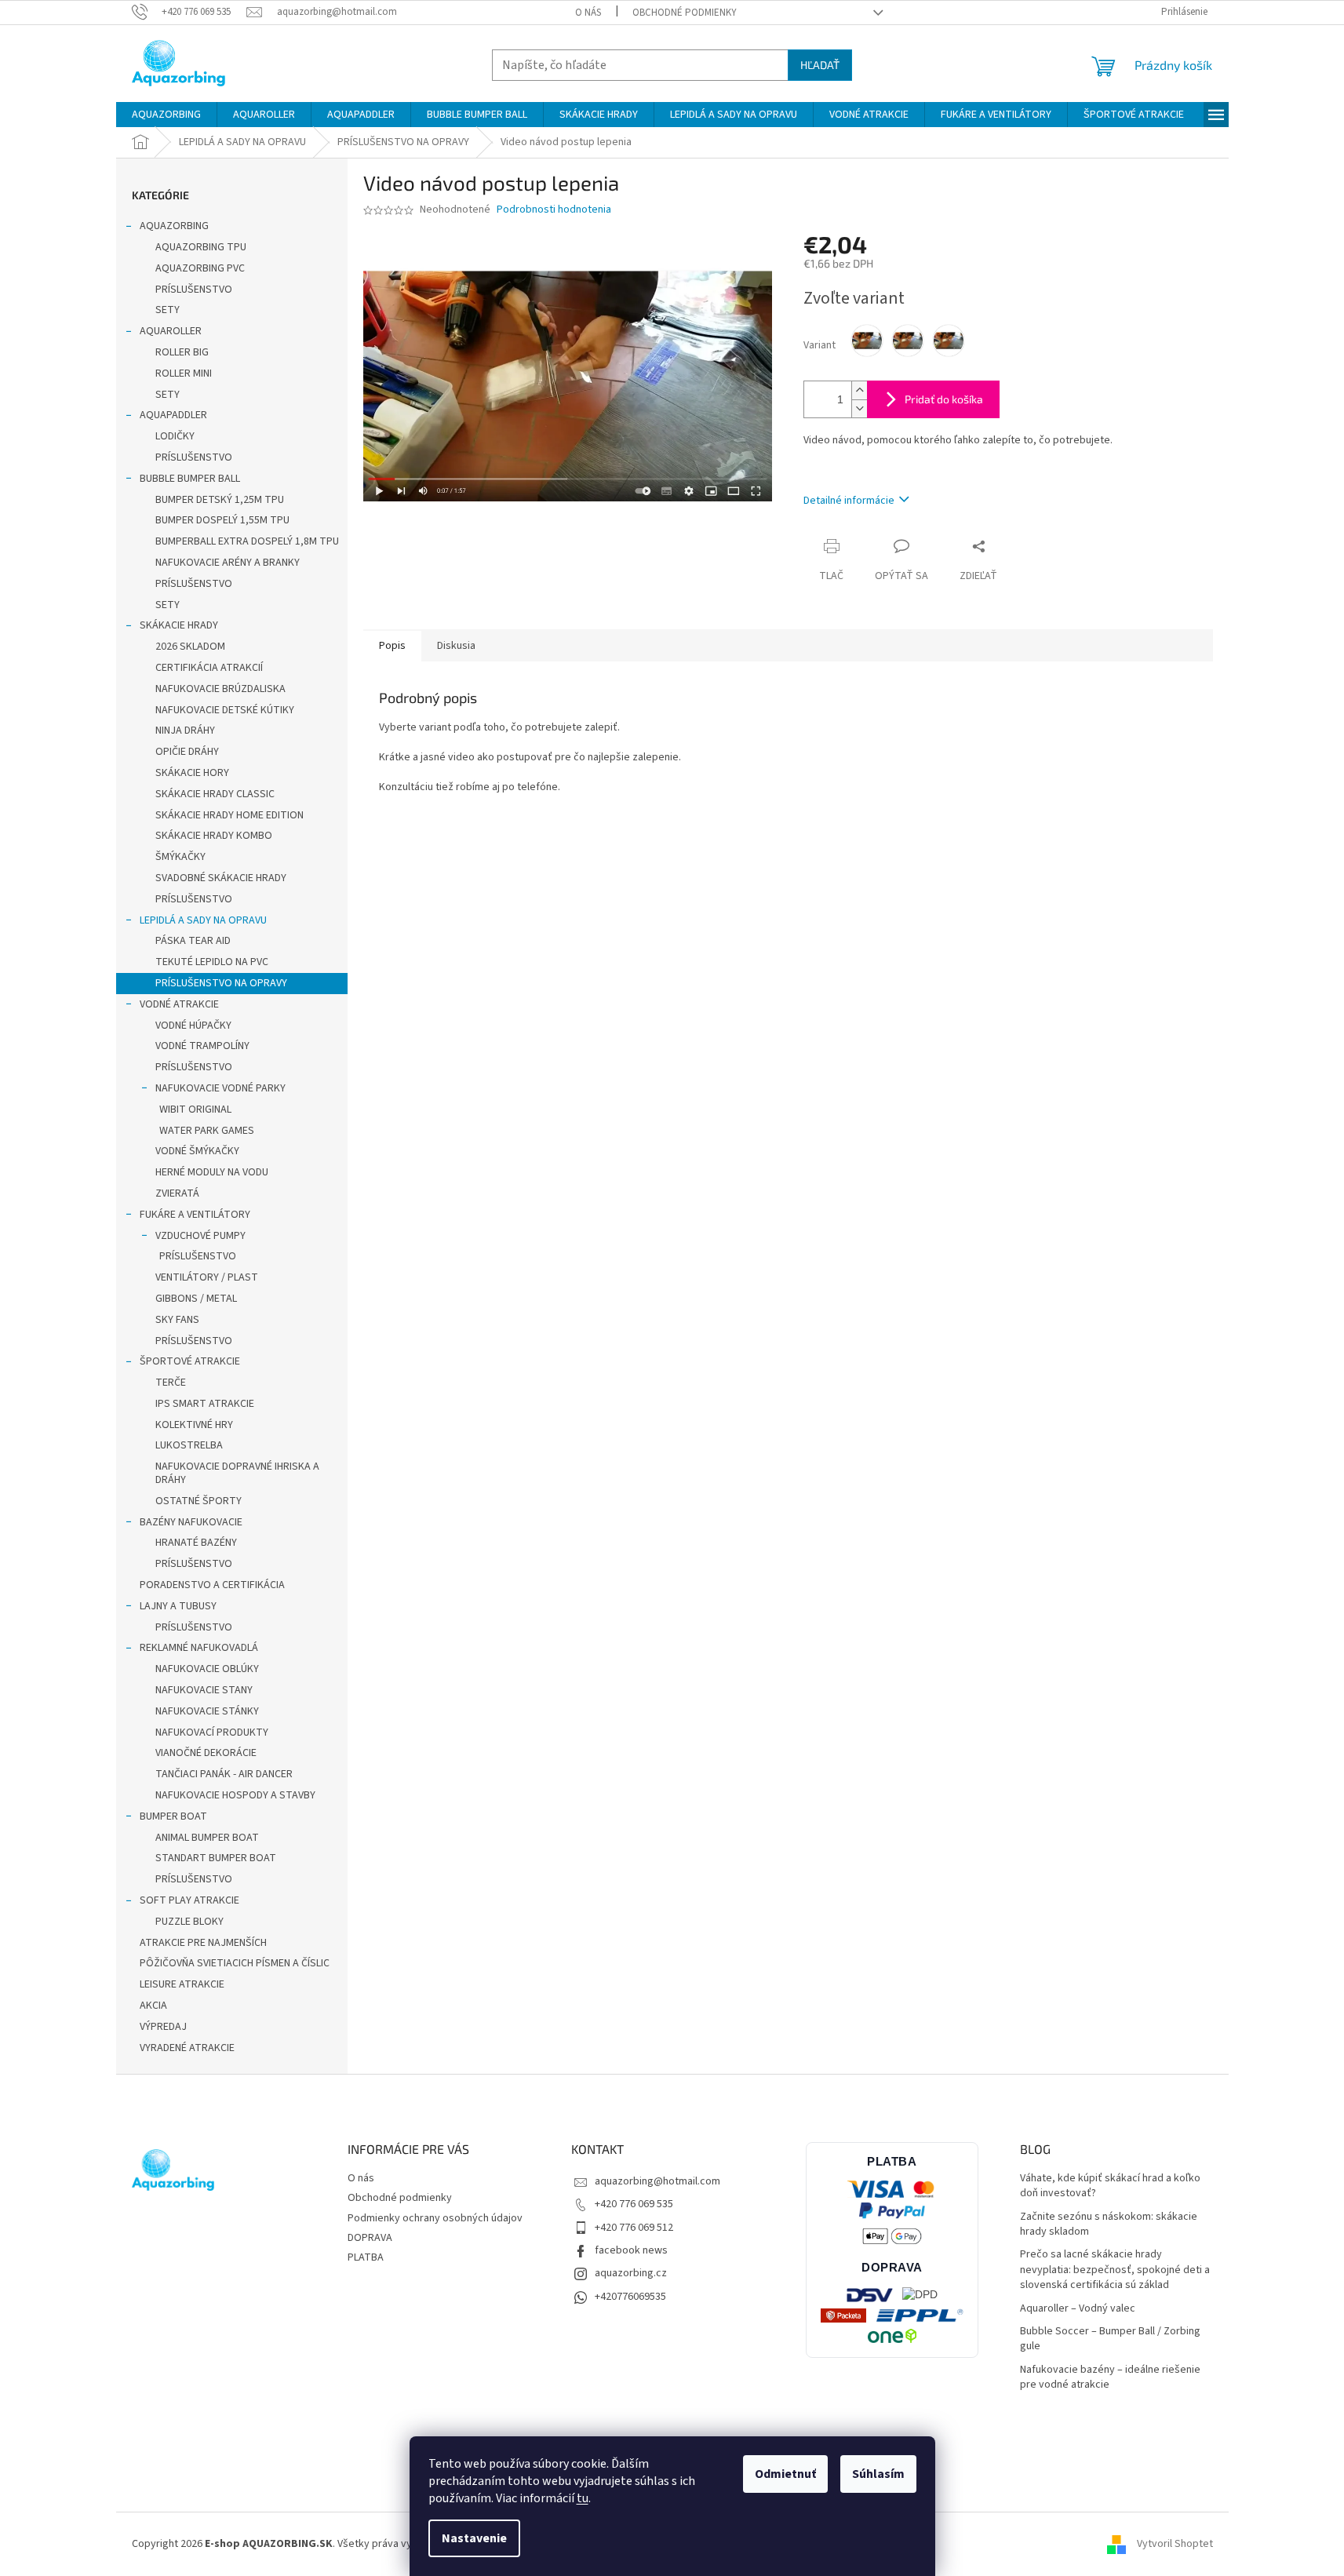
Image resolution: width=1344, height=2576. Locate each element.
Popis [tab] (392, 646)
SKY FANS (177, 1320)
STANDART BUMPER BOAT (216, 1858)
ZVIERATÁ (177, 1193)
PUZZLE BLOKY (189, 1922)
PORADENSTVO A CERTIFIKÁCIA (212, 1585)
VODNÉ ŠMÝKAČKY (197, 1151)
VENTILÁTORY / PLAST (207, 1277)
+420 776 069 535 (634, 2204)
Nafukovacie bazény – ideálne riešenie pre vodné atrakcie (1110, 2377)
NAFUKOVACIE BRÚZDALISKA (220, 689)
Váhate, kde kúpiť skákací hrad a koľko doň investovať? (1110, 2186)
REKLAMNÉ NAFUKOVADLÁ (199, 1648)
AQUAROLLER (171, 331)
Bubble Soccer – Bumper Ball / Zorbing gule (1110, 2339)
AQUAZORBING (174, 226)
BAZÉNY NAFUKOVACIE (191, 1522)
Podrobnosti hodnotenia (554, 210)
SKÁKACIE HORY (192, 773)
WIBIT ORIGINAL (195, 1109)
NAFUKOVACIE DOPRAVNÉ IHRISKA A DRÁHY (237, 1473)
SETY (168, 310)
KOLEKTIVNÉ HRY (194, 1425)
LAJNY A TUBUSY (178, 1606)
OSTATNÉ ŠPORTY (199, 1501)
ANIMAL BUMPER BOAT (207, 1838)
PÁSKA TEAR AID (193, 941)
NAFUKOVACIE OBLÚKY (207, 1669)
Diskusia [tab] (456, 646)
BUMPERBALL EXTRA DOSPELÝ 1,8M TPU (247, 541)
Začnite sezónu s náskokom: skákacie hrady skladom (1109, 2224)
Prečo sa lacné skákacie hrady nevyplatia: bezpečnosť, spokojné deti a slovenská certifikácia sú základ (1115, 2270)
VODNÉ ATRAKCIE (179, 1004)
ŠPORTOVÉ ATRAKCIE (190, 1361)
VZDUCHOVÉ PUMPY (200, 1236)
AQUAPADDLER (173, 415)
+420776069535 (630, 2297)
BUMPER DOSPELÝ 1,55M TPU (222, 520)
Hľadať (820, 65)
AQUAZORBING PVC (200, 268)
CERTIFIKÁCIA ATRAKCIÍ (209, 668)
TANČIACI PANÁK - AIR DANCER (224, 1774)
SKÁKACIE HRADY (179, 625)
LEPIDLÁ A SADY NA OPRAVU (203, 920)
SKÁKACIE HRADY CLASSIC (215, 794)
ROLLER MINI (184, 373)
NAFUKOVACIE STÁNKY (207, 1711)
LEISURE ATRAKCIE (182, 1984)
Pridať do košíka (944, 399)
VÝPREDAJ (163, 2027)
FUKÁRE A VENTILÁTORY (195, 1215)
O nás (588, 13)
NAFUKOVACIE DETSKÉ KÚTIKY (225, 710)
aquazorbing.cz (631, 2273)
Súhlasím (878, 2474)
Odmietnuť (785, 2474)
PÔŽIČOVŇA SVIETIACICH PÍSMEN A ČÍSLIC (235, 1963)
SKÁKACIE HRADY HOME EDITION (229, 815)
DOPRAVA (370, 2238)
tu (583, 2498)
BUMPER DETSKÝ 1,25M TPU (220, 500)
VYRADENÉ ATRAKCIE (187, 2048)
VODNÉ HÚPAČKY (193, 1026)
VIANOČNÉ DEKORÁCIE (206, 1753)
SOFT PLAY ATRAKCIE (189, 1900)
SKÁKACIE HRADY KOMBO (214, 836)
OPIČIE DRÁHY (187, 752)
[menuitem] (166, 115)
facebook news (631, 2250)
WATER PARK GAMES (207, 1131)
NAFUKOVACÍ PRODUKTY (212, 1733)
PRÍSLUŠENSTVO (194, 290)
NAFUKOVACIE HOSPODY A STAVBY (235, 1795)
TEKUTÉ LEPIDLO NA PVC (212, 962)
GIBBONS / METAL (196, 1299)
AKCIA (153, 2006)
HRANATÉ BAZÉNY (196, 1543)
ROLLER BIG (182, 352)
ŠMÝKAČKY (180, 857)
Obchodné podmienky (685, 13)
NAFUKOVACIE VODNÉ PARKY (220, 1088)
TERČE (171, 1383)
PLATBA (366, 2257)
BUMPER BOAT (173, 1816)
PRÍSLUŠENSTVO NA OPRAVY (221, 983)
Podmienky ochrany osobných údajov (435, 2218)
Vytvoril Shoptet (1175, 2544)
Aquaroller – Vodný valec (1078, 2309)
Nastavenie (474, 2538)
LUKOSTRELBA (189, 1445)
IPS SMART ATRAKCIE (205, 1404)
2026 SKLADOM (190, 647)
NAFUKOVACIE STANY (204, 1690)
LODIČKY (175, 436)
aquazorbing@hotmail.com (657, 2181)
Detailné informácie (849, 501)
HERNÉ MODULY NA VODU (212, 1172)
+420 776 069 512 (634, 2228)
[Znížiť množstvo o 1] (859, 408)
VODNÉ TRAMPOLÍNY (202, 1046)
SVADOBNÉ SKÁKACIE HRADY (221, 878)
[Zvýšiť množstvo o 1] (859, 390)
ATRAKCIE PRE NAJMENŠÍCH (203, 1943)
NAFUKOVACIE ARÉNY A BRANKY (228, 563)
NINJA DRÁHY (185, 731)
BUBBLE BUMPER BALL (190, 479)
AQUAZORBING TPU (201, 247)
